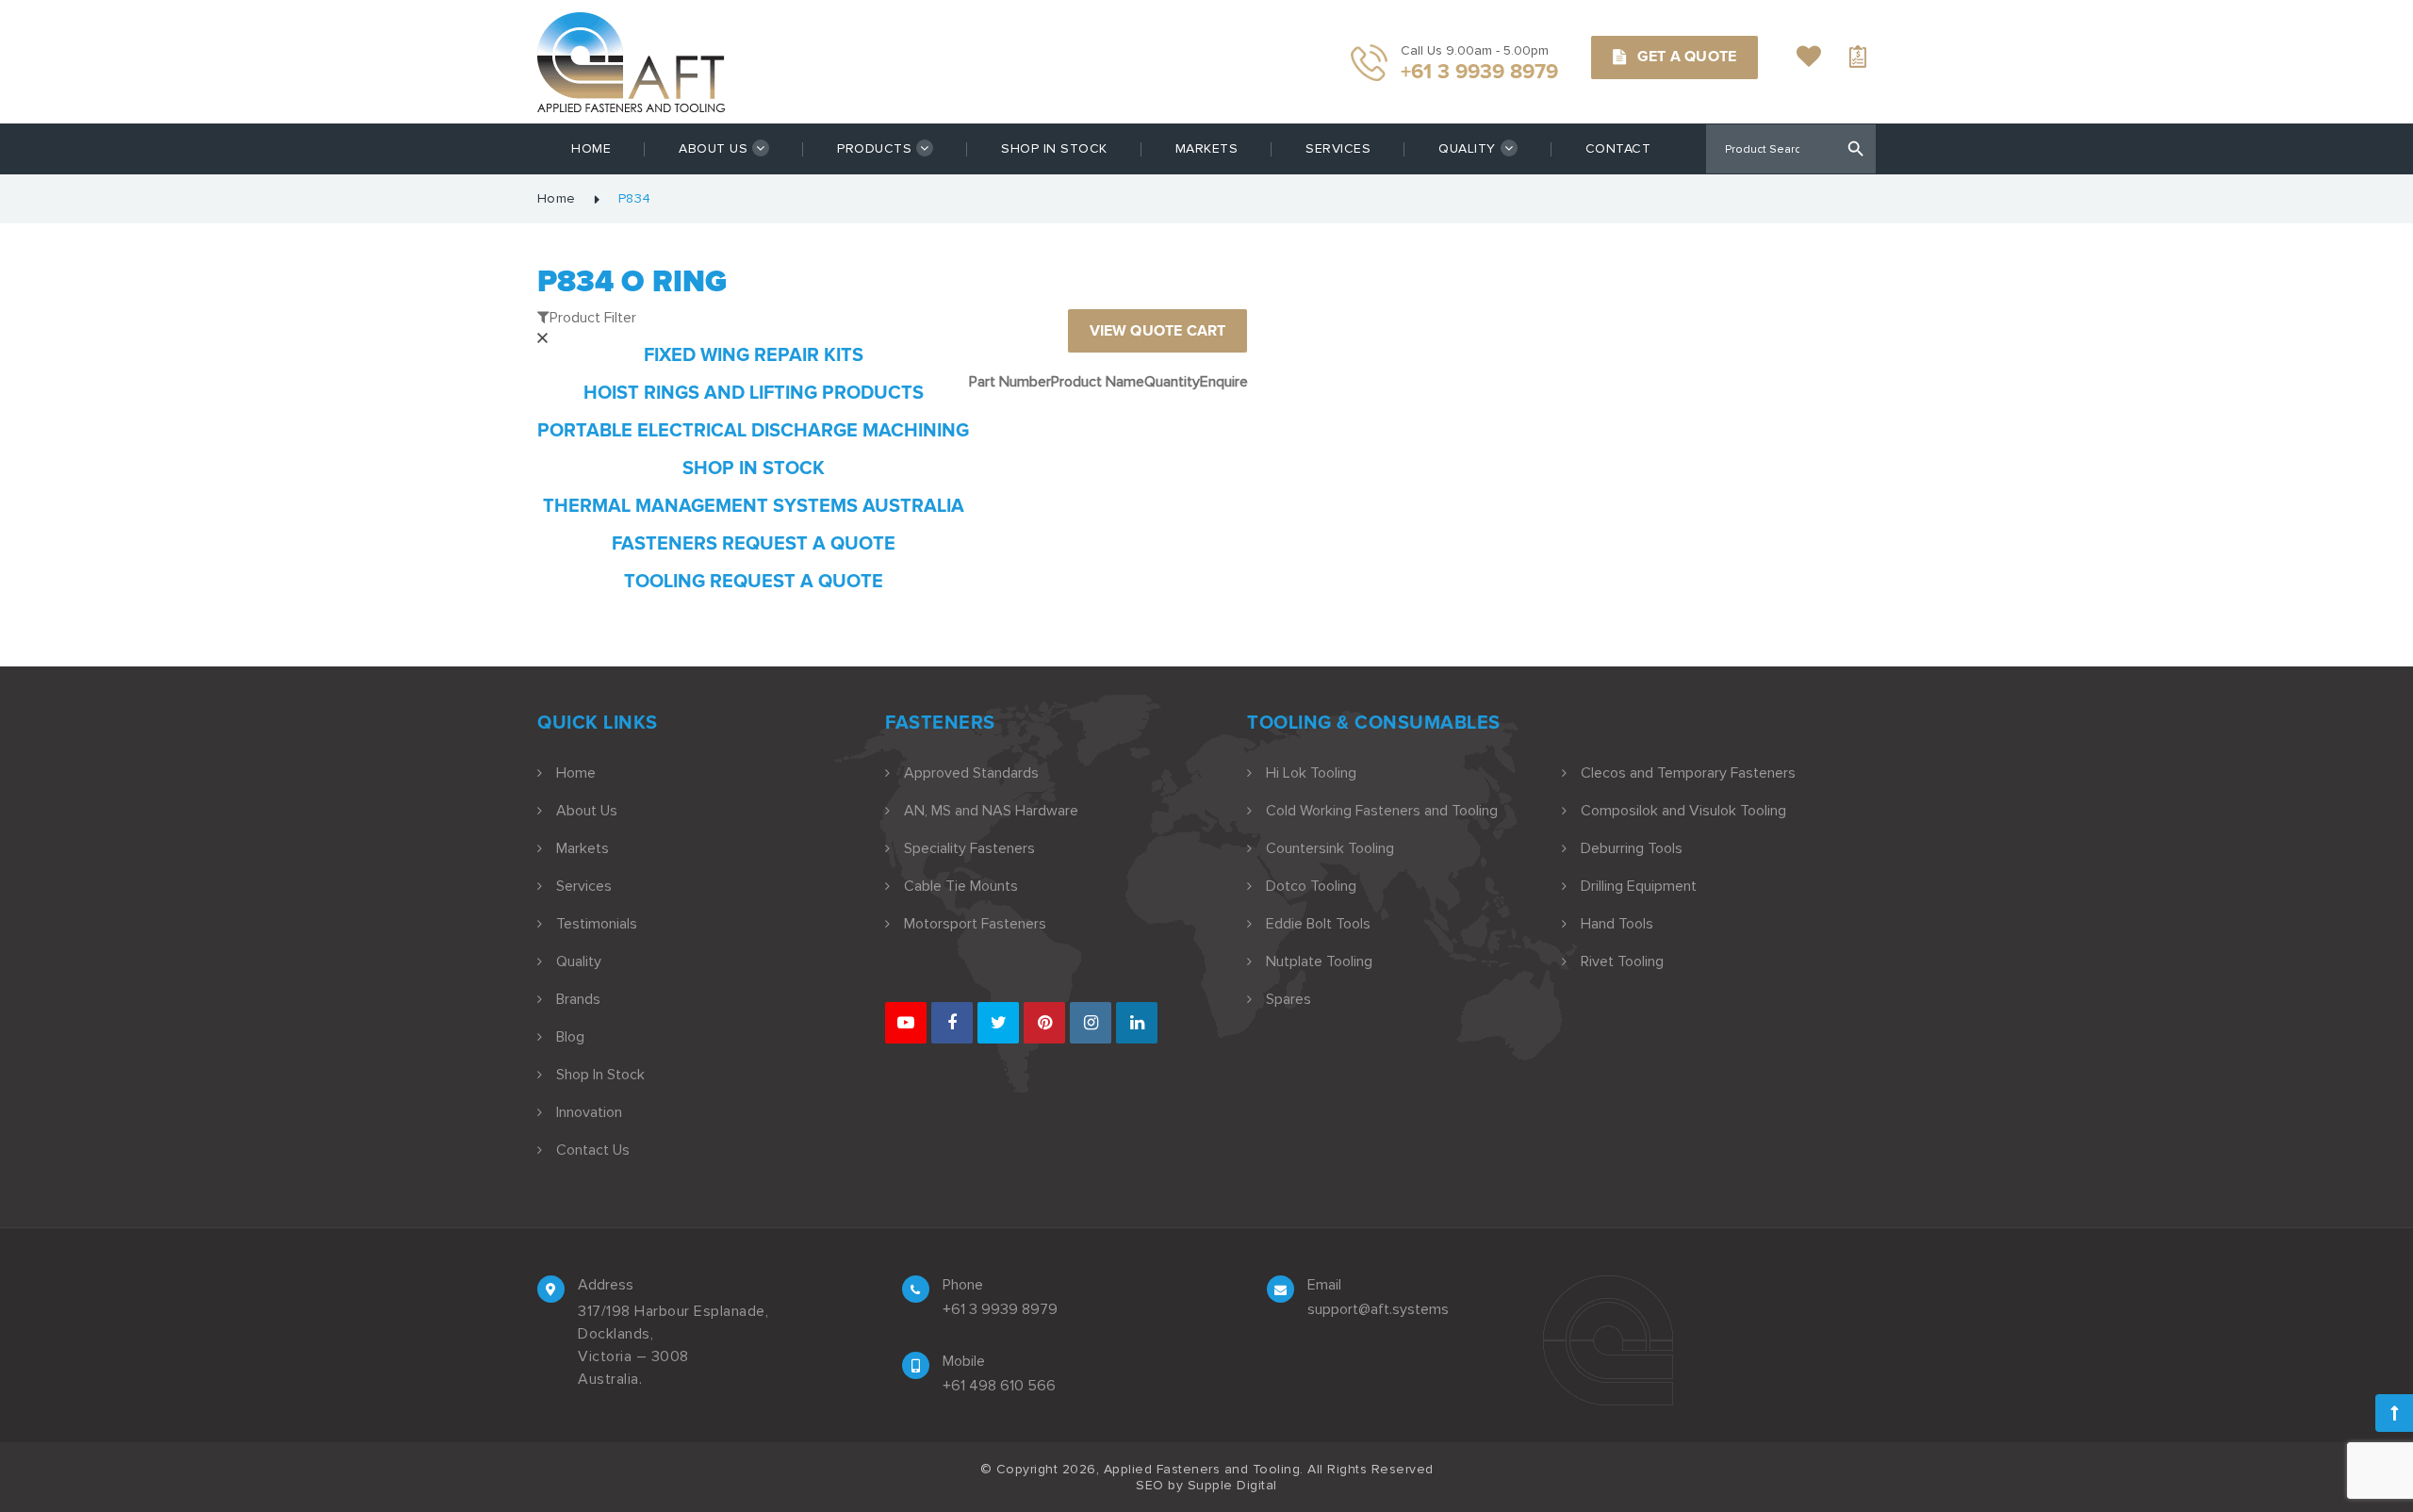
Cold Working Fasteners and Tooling (1382, 811)
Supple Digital (1232, 1485)
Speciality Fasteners (969, 848)
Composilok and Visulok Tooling (1683, 811)
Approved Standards (971, 773)
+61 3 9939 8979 (1000, 1309)
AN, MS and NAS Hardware (991, 811)
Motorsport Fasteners (975, 924)
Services (1338, 148)
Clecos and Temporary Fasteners (1688, 773)
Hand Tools (1617, 924)
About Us (713, 148)
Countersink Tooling (1330, 848)
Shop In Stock (1054, 148)
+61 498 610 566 (999, 1386)
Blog (570, 1037)
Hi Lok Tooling (1311, 773)
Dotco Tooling (1311, 886)
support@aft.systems (1378, 1309)
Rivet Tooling (1622, 961)
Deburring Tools (1632, 848)
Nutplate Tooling (1319, 961)
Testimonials (597, 924)
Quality (1467, 148)
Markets (1207, 148)
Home (591, 148)
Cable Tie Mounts (961, 886)
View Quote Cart (1158, 331)
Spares (1289, 999)
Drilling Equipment (1639, 886)
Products (874, 148)
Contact (1618, 148)
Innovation (589, 1112)
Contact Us (593, 1150)
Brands (578, 999)
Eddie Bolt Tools (1318, 924)
